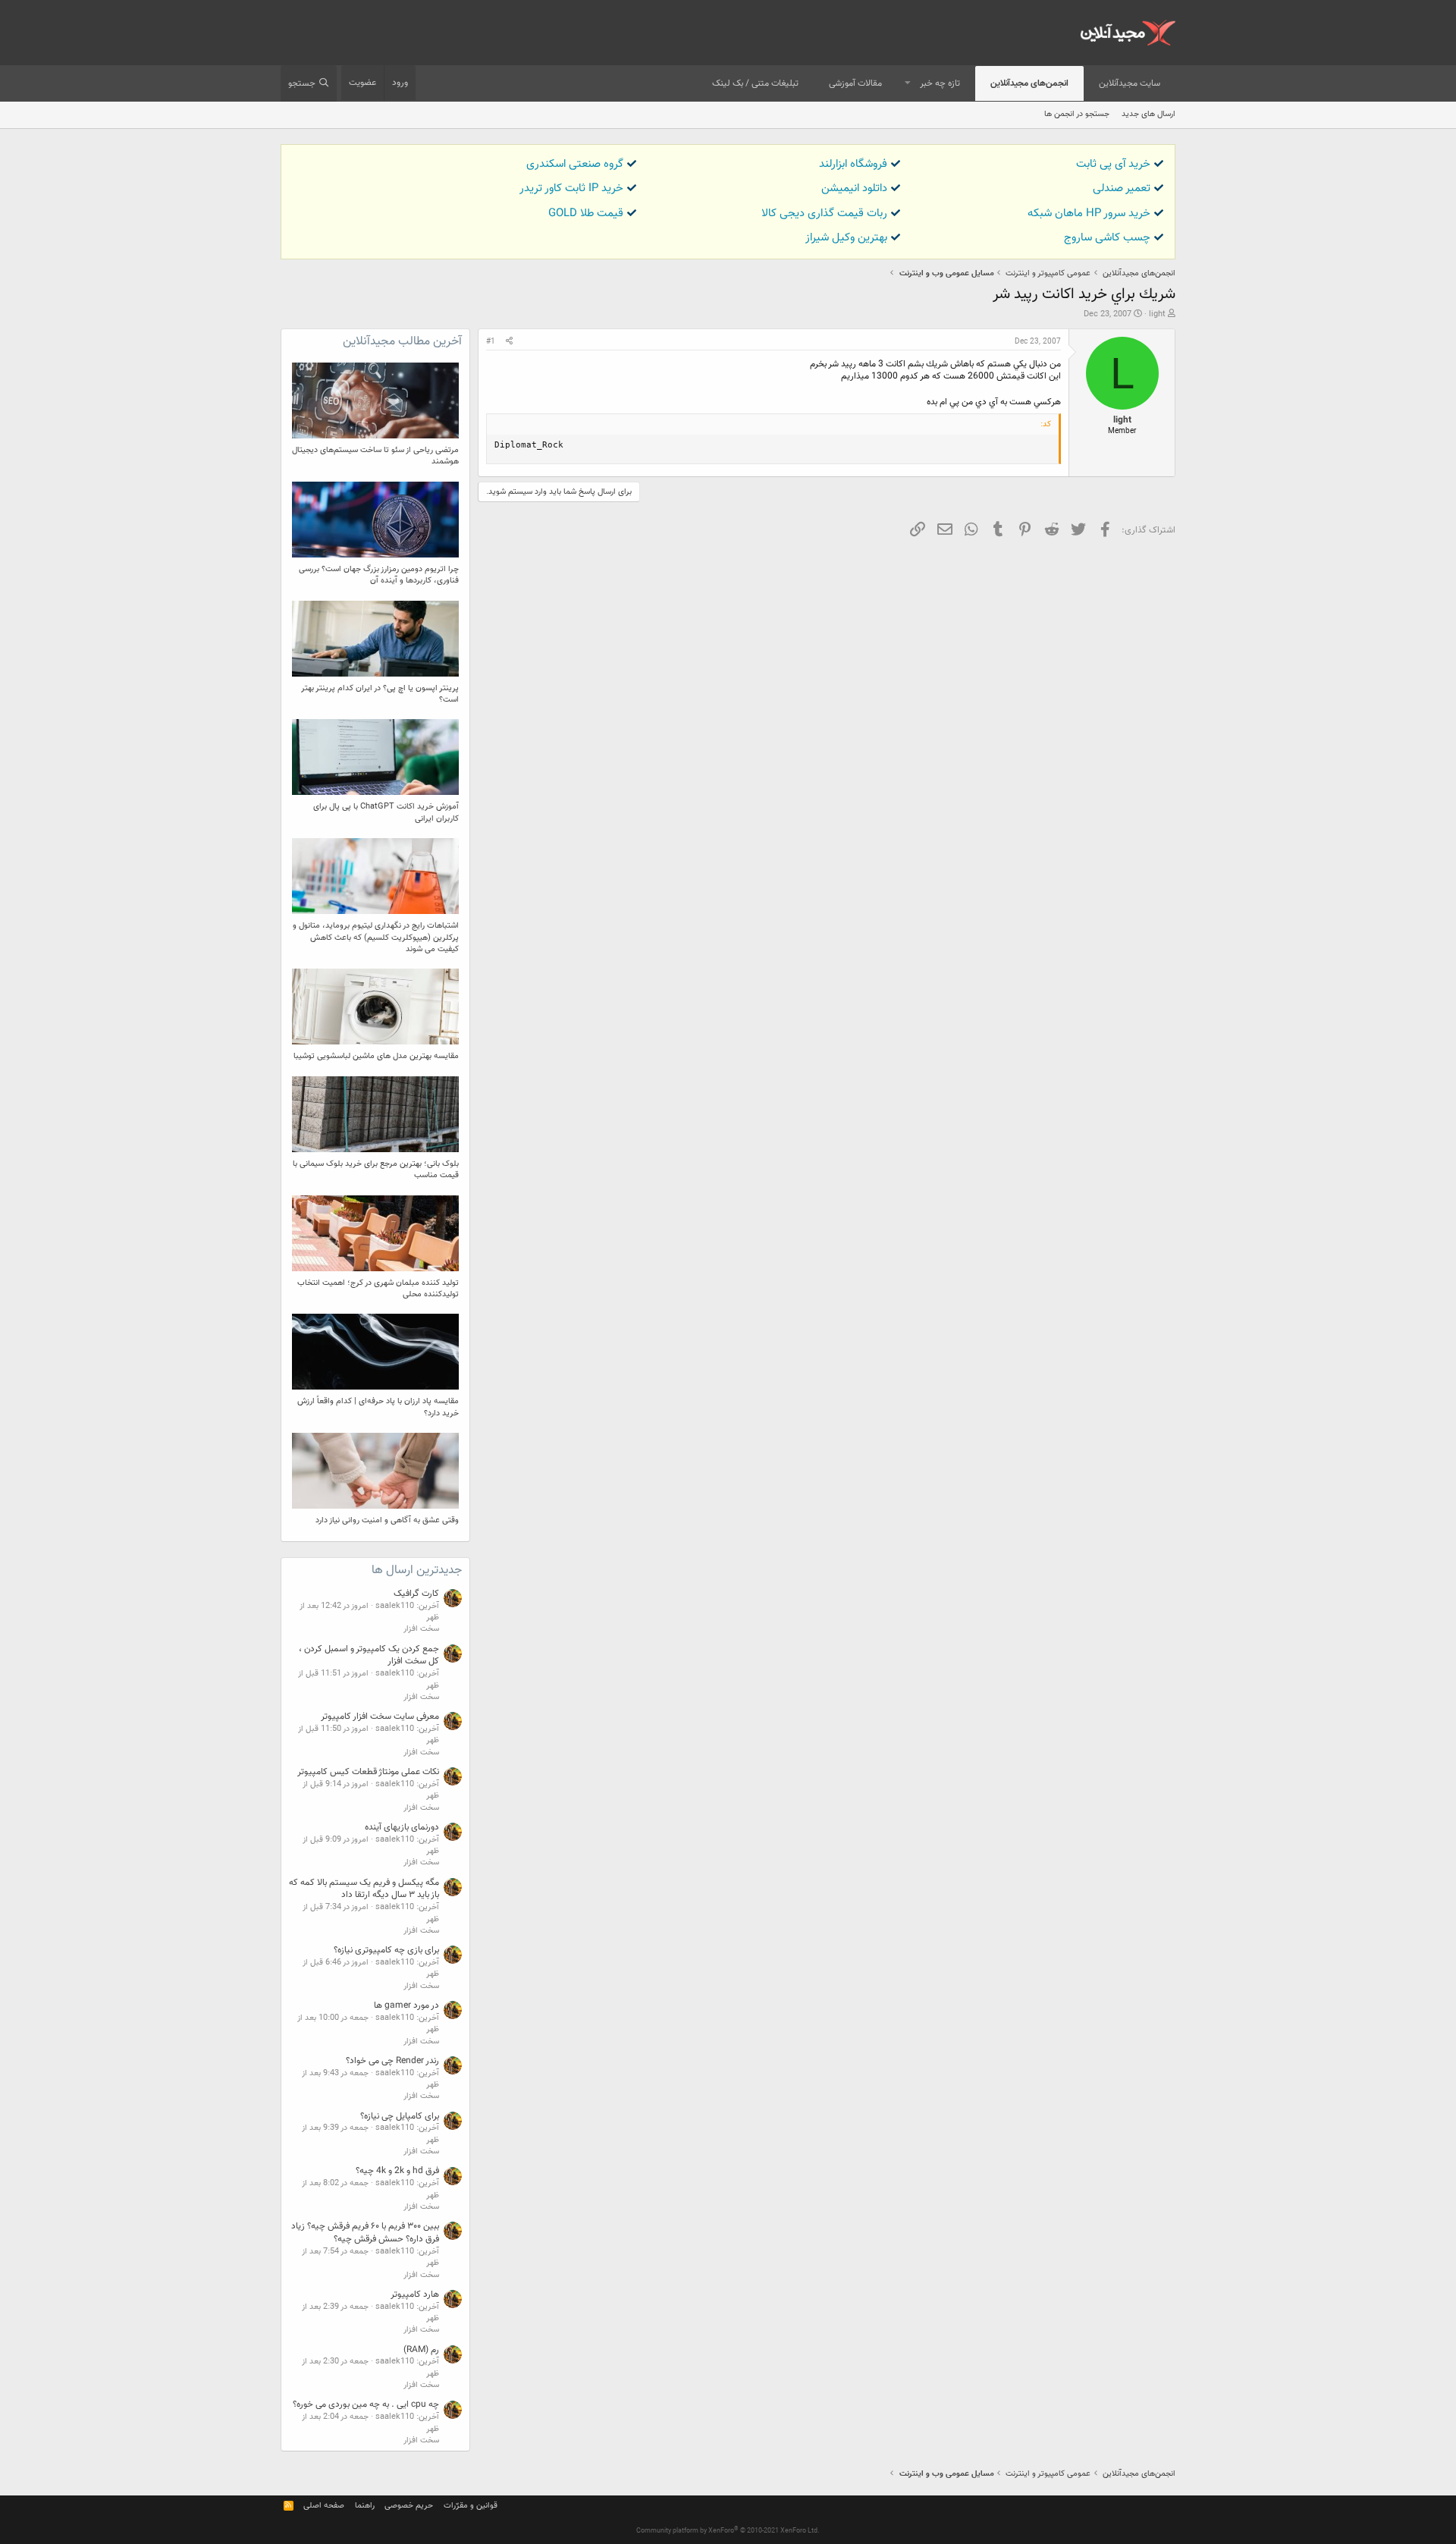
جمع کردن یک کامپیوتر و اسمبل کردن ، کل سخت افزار (369, 1655)
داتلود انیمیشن (854, 188)
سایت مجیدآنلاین (1130, 83)
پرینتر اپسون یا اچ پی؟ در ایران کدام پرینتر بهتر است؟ (380, 694)
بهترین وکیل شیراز (846, 238)
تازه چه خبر (940, 83)
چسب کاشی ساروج (1107, 238)
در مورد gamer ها (406, 2005)
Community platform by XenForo (728, 2531)
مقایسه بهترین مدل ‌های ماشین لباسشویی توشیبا (376, 1056)
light (1157, 314)
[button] (908, 84)
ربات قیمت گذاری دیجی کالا (824, 214)
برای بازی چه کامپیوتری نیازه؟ (386, 1950)
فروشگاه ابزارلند (853, 164)
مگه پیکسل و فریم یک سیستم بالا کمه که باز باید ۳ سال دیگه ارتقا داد (364, 1889)
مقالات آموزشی (855, 83)
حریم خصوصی (409, 2506)
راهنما (365, 2506)
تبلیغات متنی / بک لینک (755, 83)
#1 (491, 342)
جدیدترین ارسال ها (417, 1570)
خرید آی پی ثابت (1113, 164)
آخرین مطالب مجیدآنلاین (402, 342)
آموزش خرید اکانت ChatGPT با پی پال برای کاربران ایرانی (386, 812)
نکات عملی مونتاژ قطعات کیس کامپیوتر (368, 1772)
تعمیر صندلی (1122, 188)
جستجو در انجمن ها (1077, 114)
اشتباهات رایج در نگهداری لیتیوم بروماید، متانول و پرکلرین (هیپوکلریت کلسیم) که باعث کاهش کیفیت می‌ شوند (376, 938)
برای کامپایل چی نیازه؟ (400, 2116)
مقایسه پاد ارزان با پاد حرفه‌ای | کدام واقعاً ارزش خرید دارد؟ (378, 1407)
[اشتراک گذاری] (509, 342)
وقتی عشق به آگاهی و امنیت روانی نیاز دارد (387, 1520)
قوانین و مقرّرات (471, 2506)
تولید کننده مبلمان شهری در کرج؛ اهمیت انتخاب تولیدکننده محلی (378, 1289)
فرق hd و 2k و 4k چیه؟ (397, 2171)
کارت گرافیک (416, 1594)
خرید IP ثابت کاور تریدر (571, 188)
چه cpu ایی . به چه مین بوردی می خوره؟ (366, 2404)
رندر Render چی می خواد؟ (392, 2061)
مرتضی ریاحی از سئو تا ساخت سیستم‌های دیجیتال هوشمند (375, 456)
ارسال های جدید (1148, 114)
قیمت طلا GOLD (586, 214)
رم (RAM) (421, 2350)
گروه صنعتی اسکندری (575, 164)
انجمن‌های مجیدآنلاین (1029, 83)
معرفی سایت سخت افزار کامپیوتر (380, 1716)
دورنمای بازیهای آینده (402, 1827)
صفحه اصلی (324, 2506)
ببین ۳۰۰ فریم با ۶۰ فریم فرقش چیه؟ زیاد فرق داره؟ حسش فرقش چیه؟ (365, 2233)
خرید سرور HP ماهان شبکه (1089, 214)
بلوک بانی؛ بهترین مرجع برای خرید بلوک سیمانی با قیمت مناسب (376, 1170)
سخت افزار (421, 1629)
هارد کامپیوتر (415, 2294)
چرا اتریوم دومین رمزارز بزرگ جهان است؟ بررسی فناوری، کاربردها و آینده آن (379, 575)
